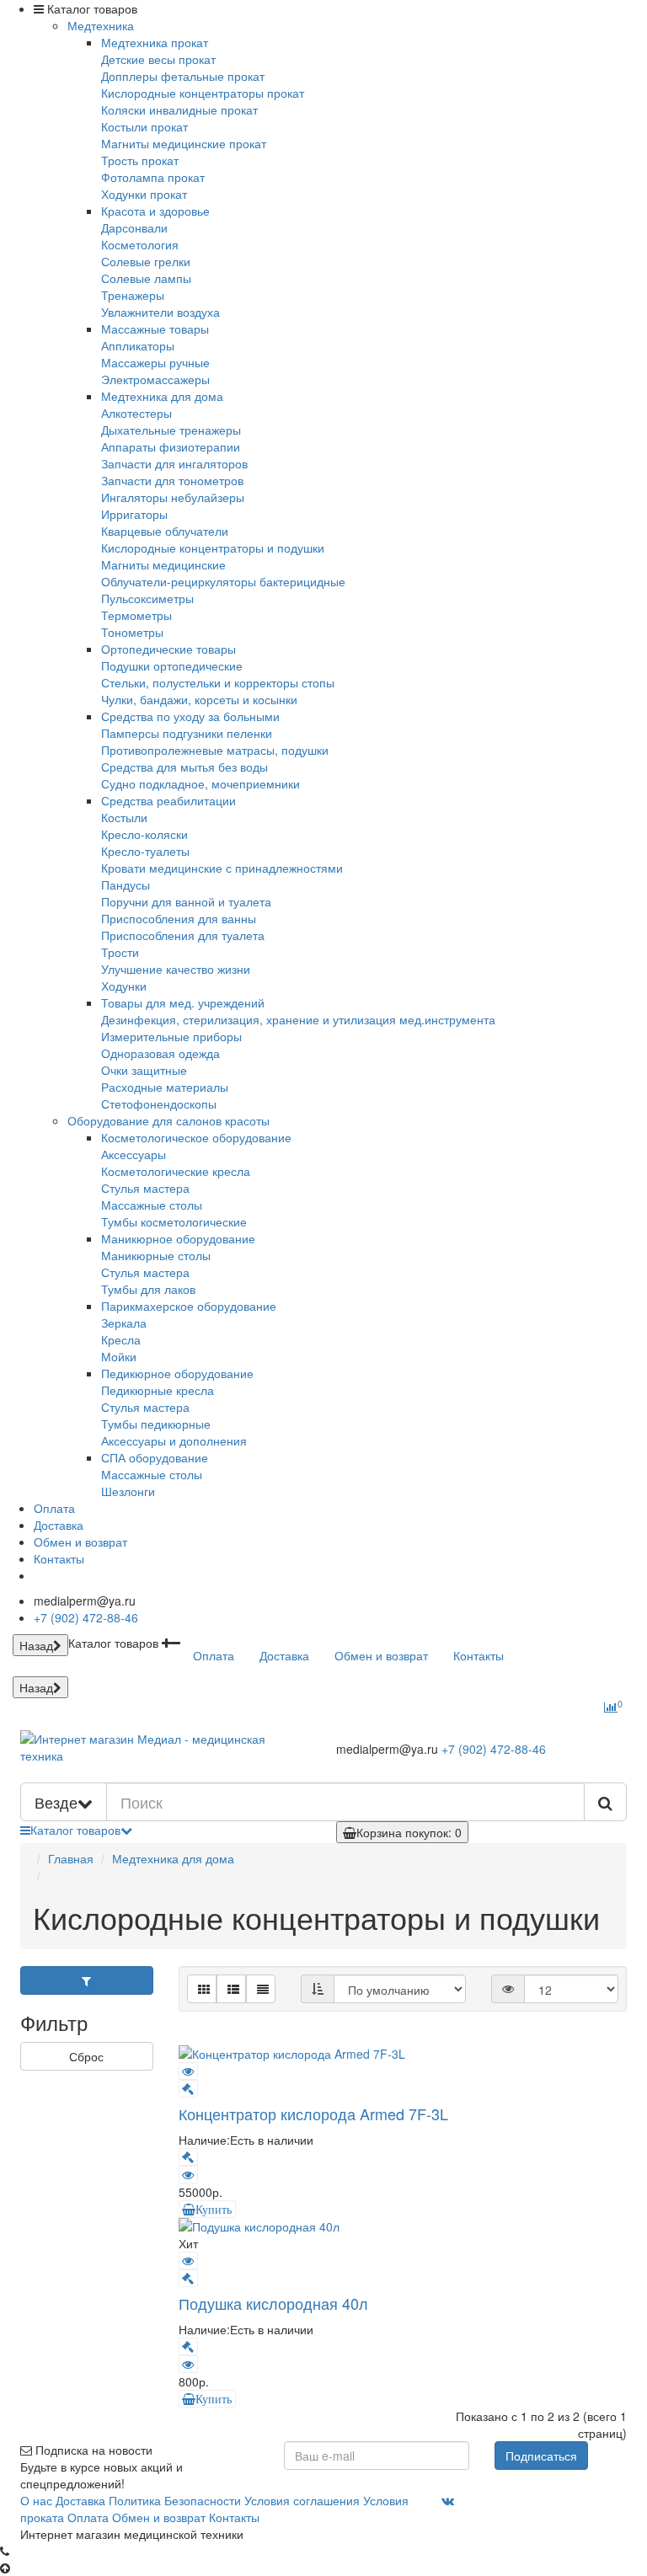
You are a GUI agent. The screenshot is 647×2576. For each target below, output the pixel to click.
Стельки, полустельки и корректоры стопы (218, 682)
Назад (36, 1645)
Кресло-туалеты (145, 851)
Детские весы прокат (158, 59)
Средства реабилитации (168, 800)
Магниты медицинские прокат (184, 143)
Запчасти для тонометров (172, 480)
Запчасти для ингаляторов (174, 463)
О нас (36, 2500)
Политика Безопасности (175, 2500)
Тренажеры (133, 295)
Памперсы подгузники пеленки (187, 733)
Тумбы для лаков (148, 1289)
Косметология (140, 244)
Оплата (54, 1508)
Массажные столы (152, 1205)
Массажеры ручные (155, 362)
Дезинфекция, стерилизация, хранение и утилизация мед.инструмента (298, 1019)
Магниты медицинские (163, 564)
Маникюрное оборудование (178, 1238)
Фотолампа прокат (153, 177)
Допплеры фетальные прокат (183, 76)
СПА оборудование (155, 1457)
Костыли (124, 817)
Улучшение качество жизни (176, 969)
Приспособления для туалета (183, 935)
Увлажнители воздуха (160, 312)
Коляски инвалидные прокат (179, 110)
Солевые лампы (146, 278)
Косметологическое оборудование (196, 1137)
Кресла (121, 1339)
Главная (71, 1858)
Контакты (59, 1558)
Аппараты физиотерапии (171, 446)
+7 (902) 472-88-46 (86, 1617)
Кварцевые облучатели (165, 531)
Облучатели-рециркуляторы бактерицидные (223, 581)
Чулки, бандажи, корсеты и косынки (199, 699)
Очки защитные (144, 1070)
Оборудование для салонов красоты (168, 1120)
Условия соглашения (302, 2500)
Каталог (75, 1830)
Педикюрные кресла (158, 1390)
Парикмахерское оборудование (189, 1306)
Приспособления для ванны (179, 918)
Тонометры (132, 632)
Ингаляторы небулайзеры (173, 497)
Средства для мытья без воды (184, 767)
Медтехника (101, 25)
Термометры (136, 615)
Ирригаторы (134, 514)
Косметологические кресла (176, 1171)
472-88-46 (494, 1749)
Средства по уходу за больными (190, 716)
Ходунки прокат (144, 194)
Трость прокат (140, 160)
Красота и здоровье (155, 211)
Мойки (119, 1356)
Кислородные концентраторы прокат (203, 93)
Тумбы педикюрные (156, 1424)
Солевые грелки (146, 261)
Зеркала (124, 1323)
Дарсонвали (134, 227)
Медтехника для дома (162, 396)
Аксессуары (134, 1154)
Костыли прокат (144, 126)
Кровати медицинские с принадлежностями (222, 868)
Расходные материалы (165, 1087)
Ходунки (124, 986)
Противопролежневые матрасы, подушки (215, 750)
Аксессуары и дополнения (174, 1440)
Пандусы (126, 884)
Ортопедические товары (168, 649)
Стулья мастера (145, 1188)
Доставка (59, 1525)
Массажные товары (155, 329)
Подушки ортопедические (172, 665)
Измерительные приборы (171, 1036)
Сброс (86, 2056)
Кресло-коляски (144, 834)
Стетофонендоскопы (159, 1104)
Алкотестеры (136, 413)
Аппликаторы (138, 345)
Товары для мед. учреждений (183, 1002)
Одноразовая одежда (160, 1053)
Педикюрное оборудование (177, 1373)
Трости (120, 952)
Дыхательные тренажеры (171, 430)
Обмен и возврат (80, 1542)
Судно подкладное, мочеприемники (201, 783)
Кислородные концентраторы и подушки (213, 548)
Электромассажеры (155, 379)
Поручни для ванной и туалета (186, 901)
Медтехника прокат (155, 42)
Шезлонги (128, 1491)
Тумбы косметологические (174, 1221)
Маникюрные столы (156, 1255)
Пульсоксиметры (147, 598)
